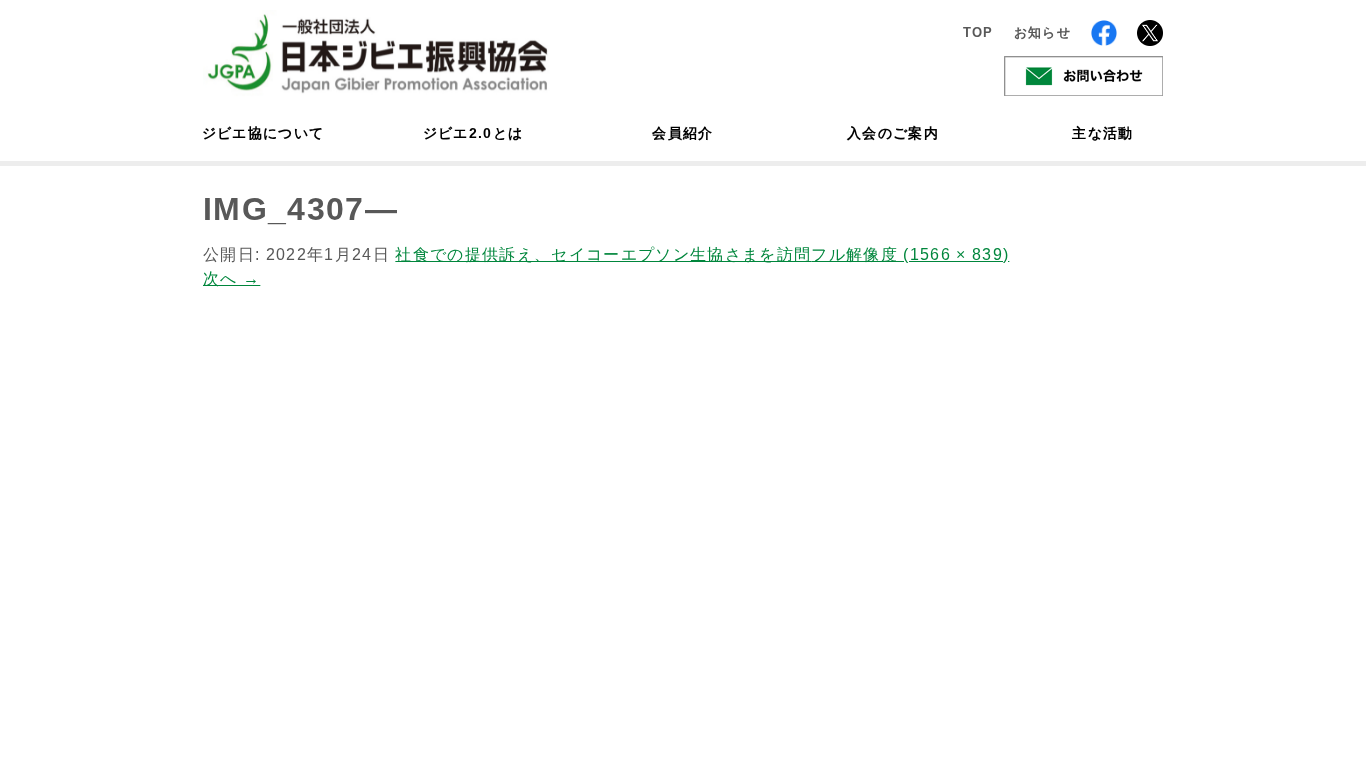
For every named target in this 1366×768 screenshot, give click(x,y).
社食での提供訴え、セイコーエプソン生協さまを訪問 (603, 254)
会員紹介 (682, 133)
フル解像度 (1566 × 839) (910, 254)
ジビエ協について (263, 133)
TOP (978, 32)
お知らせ (1042, 32)
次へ (231, 278)
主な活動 (1102, 133)
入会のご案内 (893, 133)
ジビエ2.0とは (473, 133)
